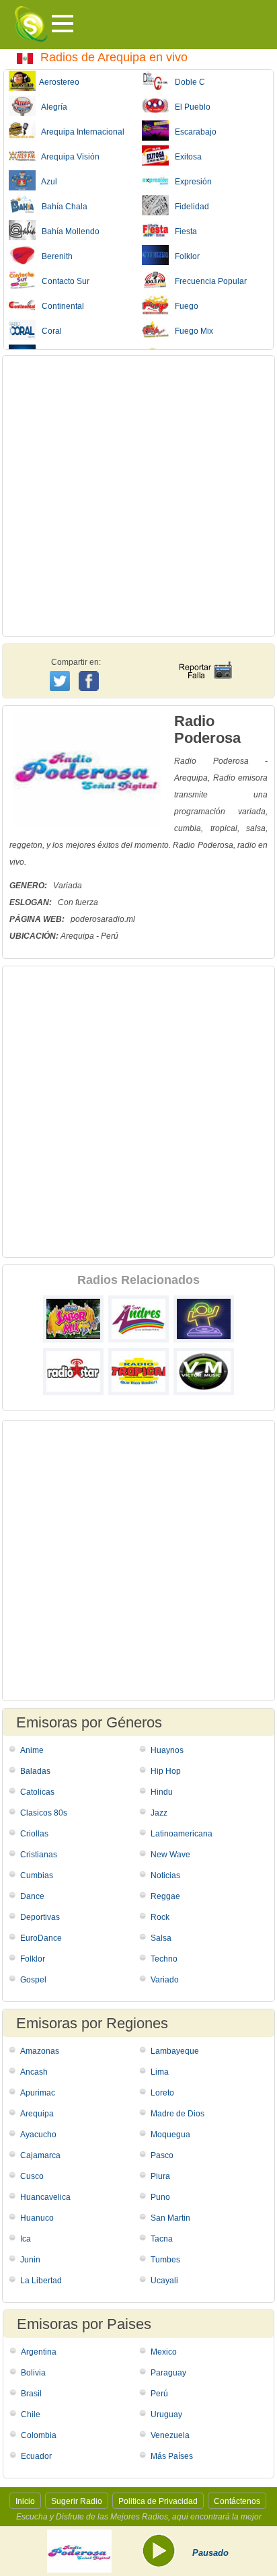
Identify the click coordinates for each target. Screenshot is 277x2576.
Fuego (184, 306)
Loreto (162, 2093)
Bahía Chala (62, 207)
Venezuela (170, 2435)
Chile (31, 2414)
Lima (160, 2072)
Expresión (190, 182)
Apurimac (38, 2093)
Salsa (161, 1938)
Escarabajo (193, 132)
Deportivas (40, 1917)
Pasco (162, 2155)
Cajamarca (40, 2155)
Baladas (35, 1771)
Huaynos (167, 1750)
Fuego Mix (191, 331)
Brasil (31, 2394)
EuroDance (41, 1938)
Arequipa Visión (68, 157)
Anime (32, 1750)
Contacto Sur (63, 281)
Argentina (39, 2352)
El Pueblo (190, 107)
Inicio (25, 2501)
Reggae (165, 1896)
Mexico (164, 2352)
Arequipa (37, 2114)
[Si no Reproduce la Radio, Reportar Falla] (205, 658)
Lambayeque (175, 2051)
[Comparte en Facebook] (90, 668)
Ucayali (164, 2281)
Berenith (54, 256)
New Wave (170, 1855)
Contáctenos (237, 2501)
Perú (159, 2394)
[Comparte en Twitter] (61, 679)
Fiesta (183, 231)
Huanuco (37, 2218)
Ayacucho (38, 2135)
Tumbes (165, 2260)
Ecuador (36, 2456)
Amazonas (40, 2051)
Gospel (33, 1980)
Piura (160, 2176)
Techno (164, 1959)
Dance (32, 1896)
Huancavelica (45, 2197)
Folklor (184, 256)
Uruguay (166, 2414)
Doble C (187, 82)
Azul (46, 182)
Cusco (32, 2176)
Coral (49, 331)
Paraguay (168, 2373)
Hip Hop (166, 1771)
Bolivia (33, 2373)
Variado (165, 1980)
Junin (30, 2260)
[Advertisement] (138, 496)
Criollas (34, 1834)
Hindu (162, 1792)
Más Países (172, 2456)
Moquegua (170, 2135)
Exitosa (185, 157)
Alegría (51, 107)
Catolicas (37, 1792)
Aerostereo (57, 82)
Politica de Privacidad (158, 2501)
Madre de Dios (177, 2114)
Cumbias (37, 1875)
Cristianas (39, 1855)
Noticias (165, 1875)
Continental (60, 306)
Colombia (39, 2435)
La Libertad (41, 2281)
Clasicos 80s (44, 1813)
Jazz (159, 1813)
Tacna (162, 2239)
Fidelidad (189, 207)
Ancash (34, 2072)
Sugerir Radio (77, 2501)
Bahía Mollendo (68, 231)
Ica (26, 2239)
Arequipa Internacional (80, 132)
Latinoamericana (182, 1834)
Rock (160, 1917)
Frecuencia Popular (208, 281)
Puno (160, 2197)
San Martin (170, 2218)
